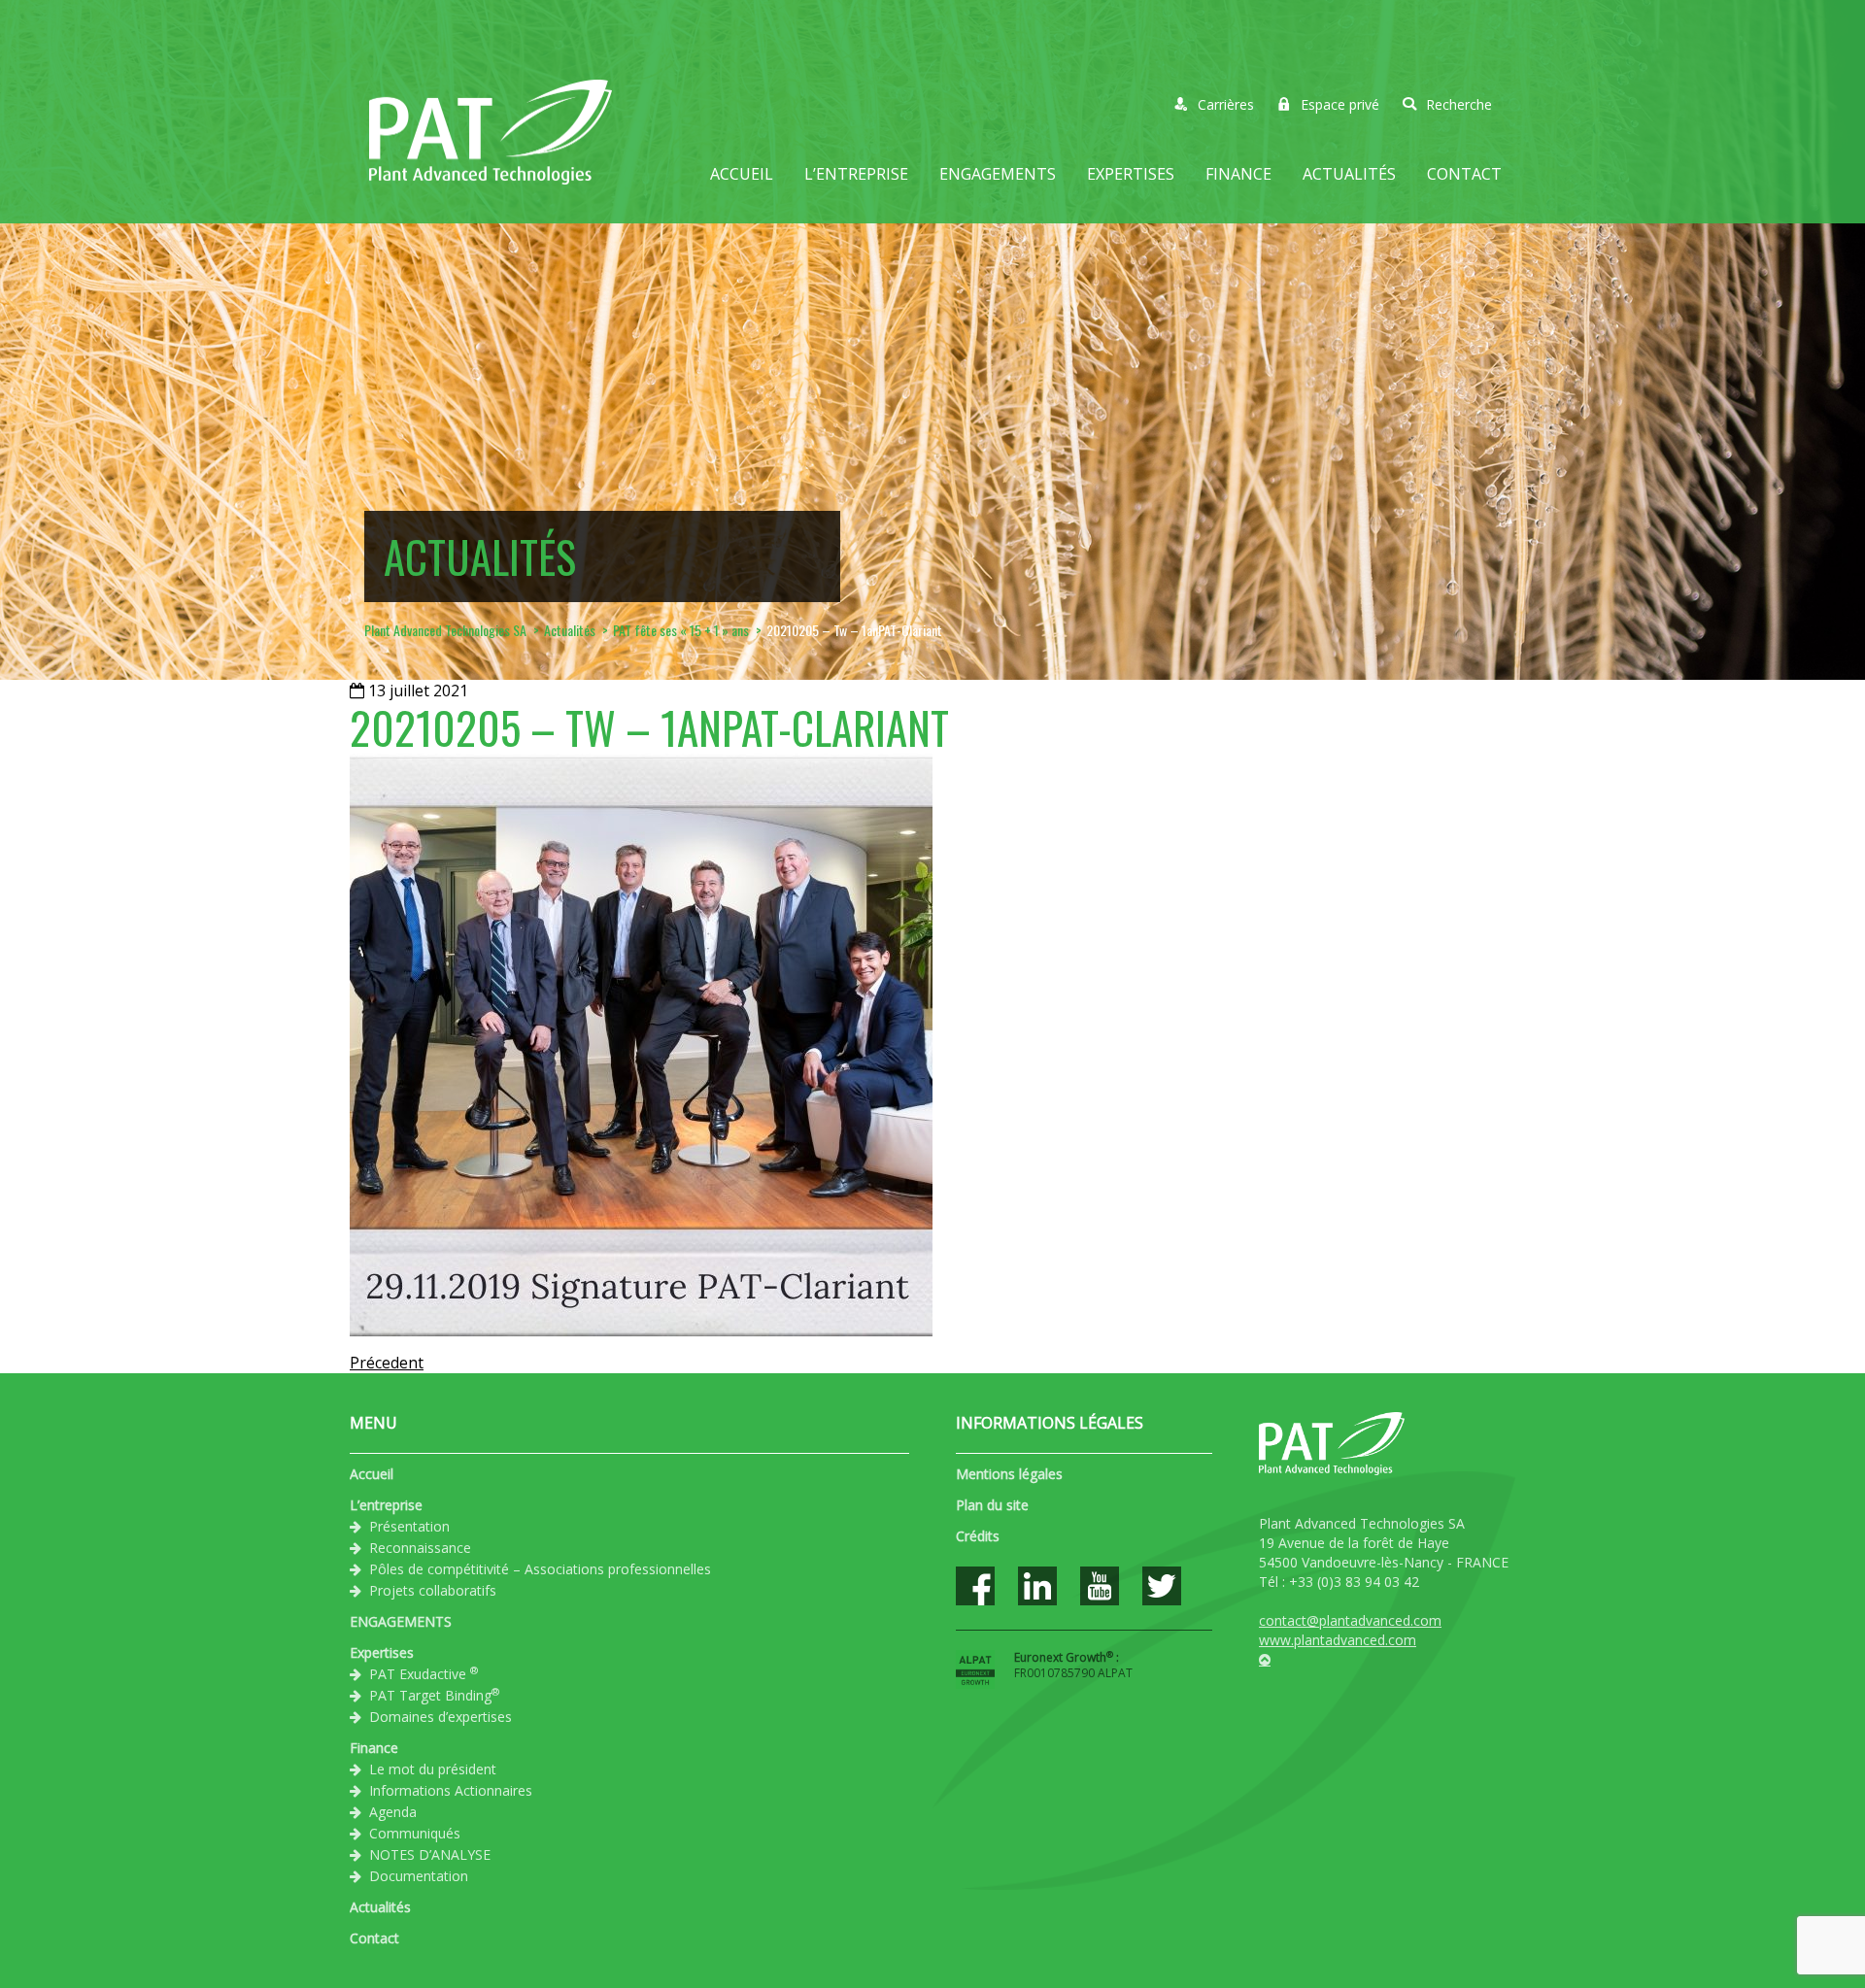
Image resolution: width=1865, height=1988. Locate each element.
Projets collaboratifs (433, 1590)
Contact (1464, 174)
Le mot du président (433, 1769)
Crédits (978, 1536)
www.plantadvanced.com (1338, 1640)
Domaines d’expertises (441, 1717)
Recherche (1459, 104)
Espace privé (1340, 104)
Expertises (1131, 174)
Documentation (419, 1876)
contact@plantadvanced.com (1350, 1620)
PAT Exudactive (424, 1673)
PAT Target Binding (434, 1695)
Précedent (387, 1363)
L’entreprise (856, 174)
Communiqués (415, 1833)
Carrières (1226, 104)
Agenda (393, 1812)
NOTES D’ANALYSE (430, 1854)
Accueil (742, 174)
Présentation (409, 1526)
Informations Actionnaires (451, 1790)
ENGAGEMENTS (998, 174)
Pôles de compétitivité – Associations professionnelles (540, 1569)
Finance (1238, 174)
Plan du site (992, 1505)
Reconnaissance (420, 1548)
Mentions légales (1009, 1474)
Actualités (1349, 174)
